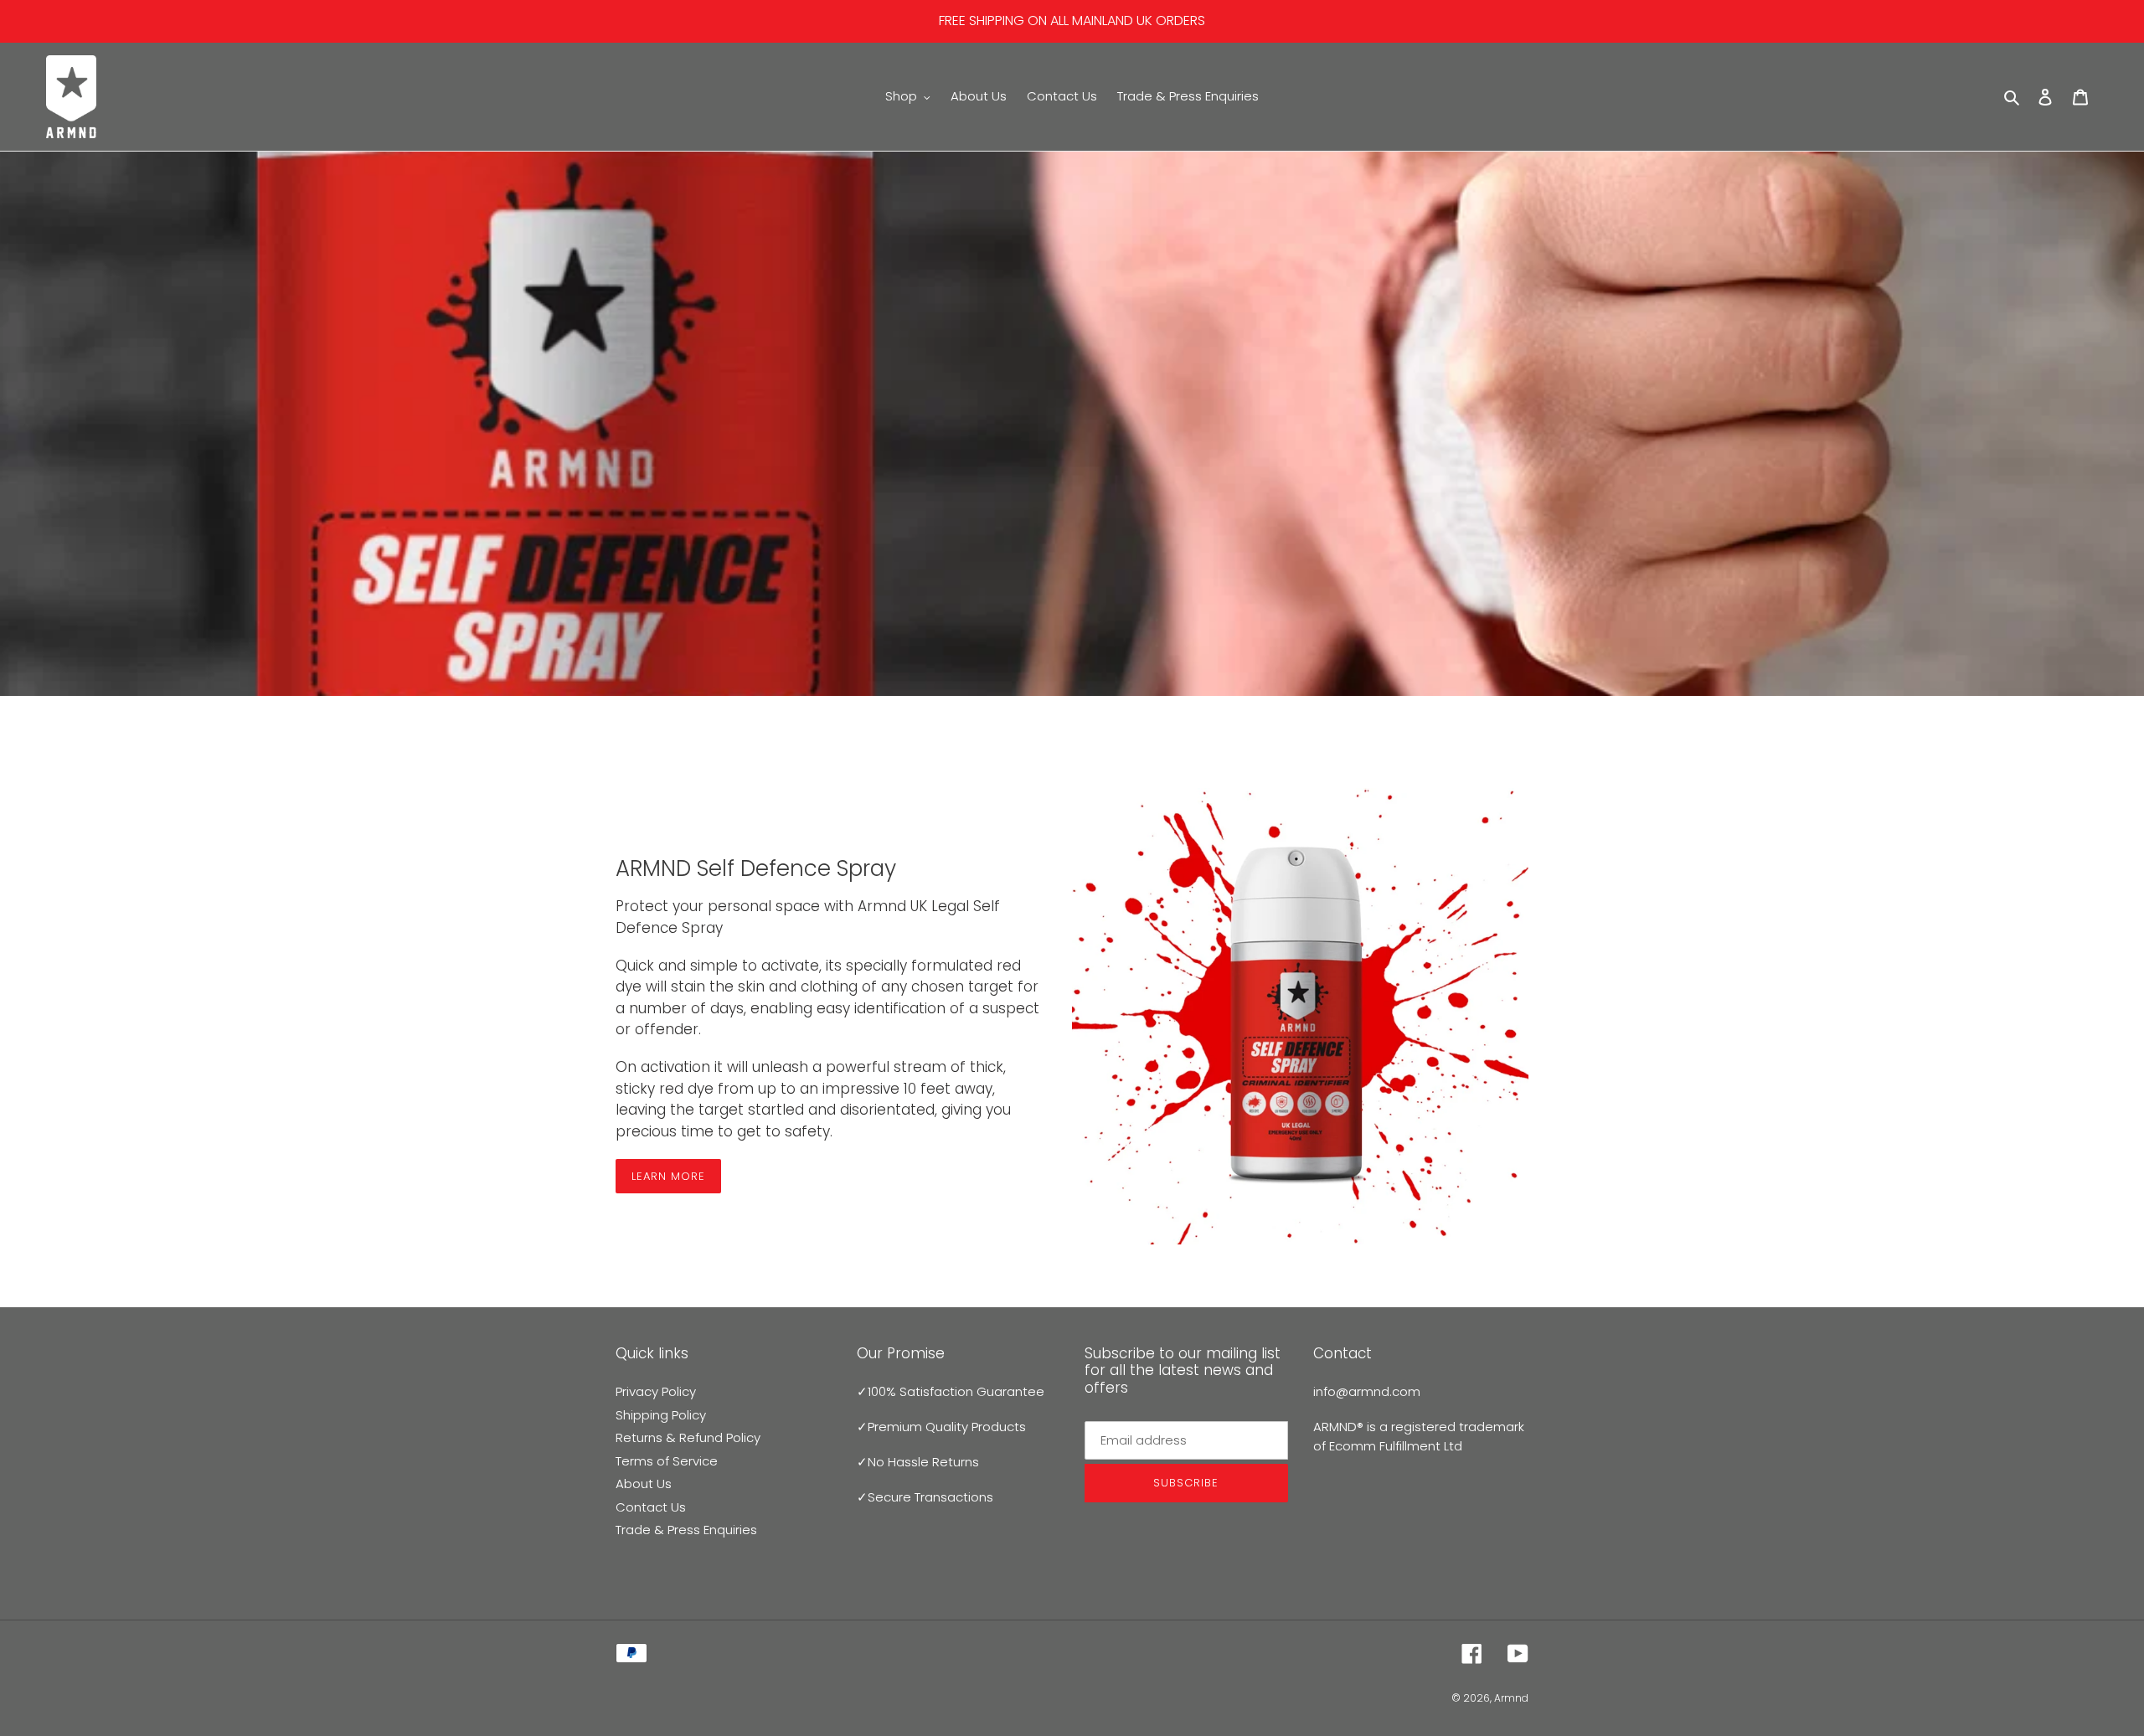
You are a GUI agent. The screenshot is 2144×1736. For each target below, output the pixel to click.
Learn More (668, 1176)
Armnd (1511, 1698)
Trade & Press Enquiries (686, 1530)
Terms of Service (667, 1461)
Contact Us (651, 1507)
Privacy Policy (656, 1391)
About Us (644, 1484)
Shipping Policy (661, 1415)
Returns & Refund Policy (688, 1437)
